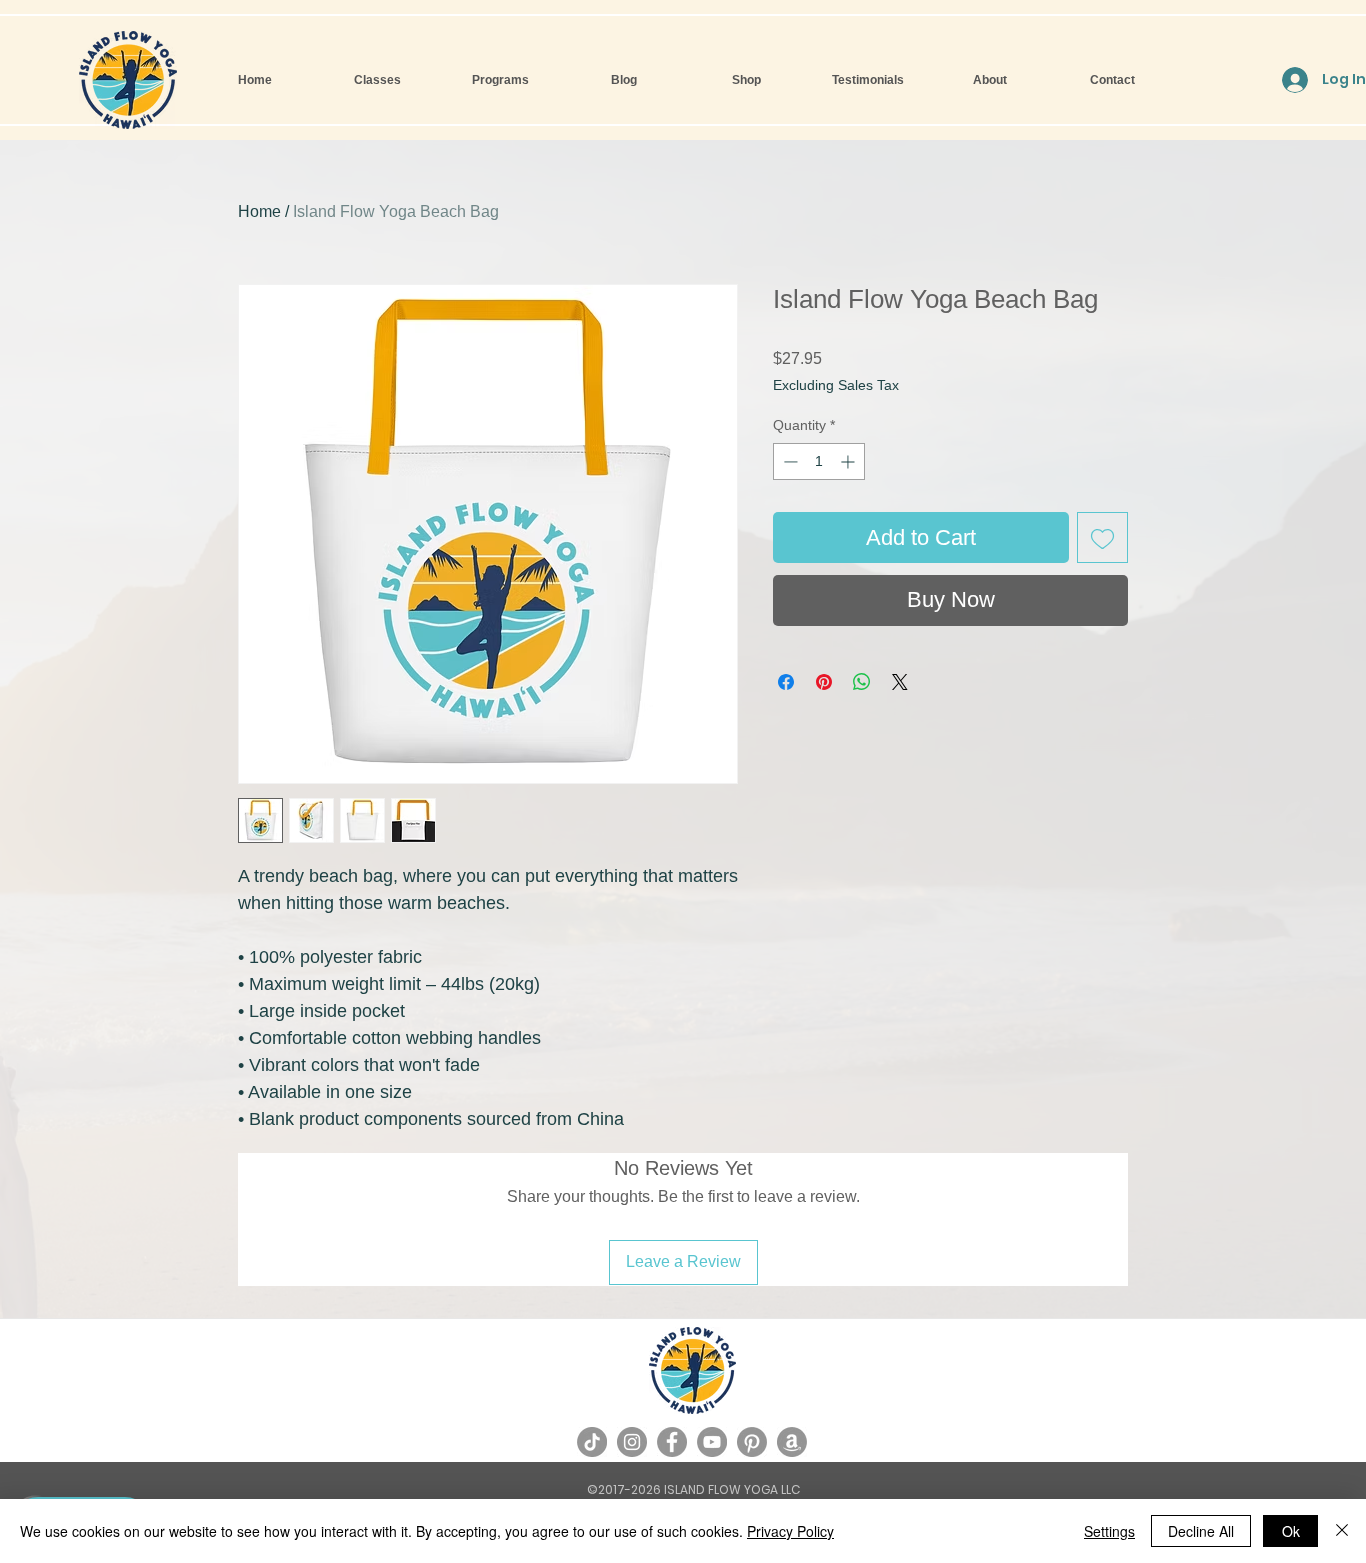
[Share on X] (900, 682)
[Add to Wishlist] (1102, 537)
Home (259, 211)
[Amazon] (792, 1442)
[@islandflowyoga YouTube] (712, 1442)
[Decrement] (788, 461)
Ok (1291, 1531)
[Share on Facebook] (786, 682)
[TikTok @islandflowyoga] (592, 1442)
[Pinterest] (752, 1442)
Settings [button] (1109, 1531)
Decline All (1201, 1531)
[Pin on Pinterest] (824, 682)
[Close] (1342, 1531)
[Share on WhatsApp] (862, 682)
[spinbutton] (819, 461)
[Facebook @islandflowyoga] (672, 1442)
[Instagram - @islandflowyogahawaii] (632, 1442)
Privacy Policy (790, 1531)
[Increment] (849, 461)
